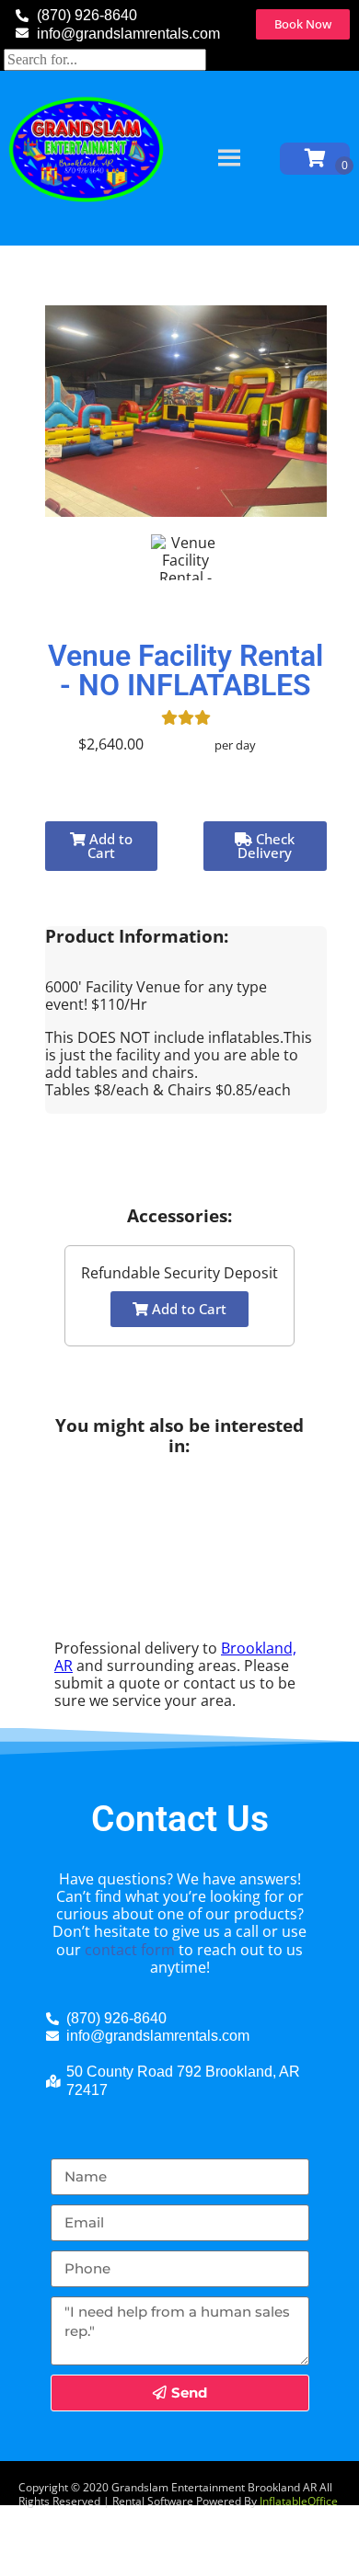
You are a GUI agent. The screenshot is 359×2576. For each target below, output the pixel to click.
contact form (130, 1950)
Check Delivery (266, 846)
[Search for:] (105, 59)
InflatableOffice (299, 2501)
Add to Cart (109, 846)
